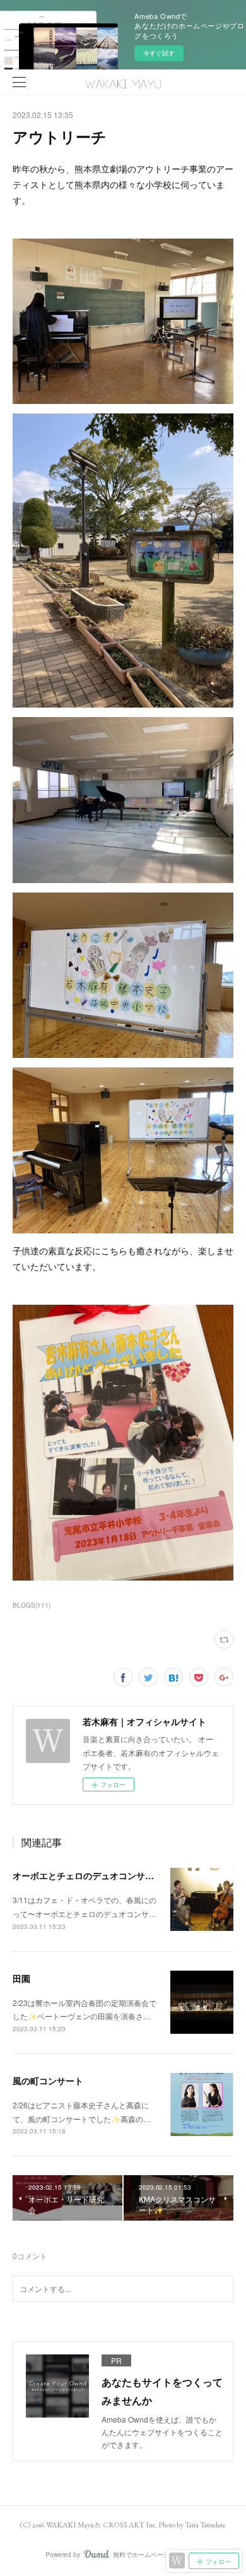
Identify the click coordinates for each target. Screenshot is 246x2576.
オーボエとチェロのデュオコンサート (88, 1875)
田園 (21, 1978)
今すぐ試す (159, 53)
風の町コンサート (48, 2080)
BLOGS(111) (32, 1605)
